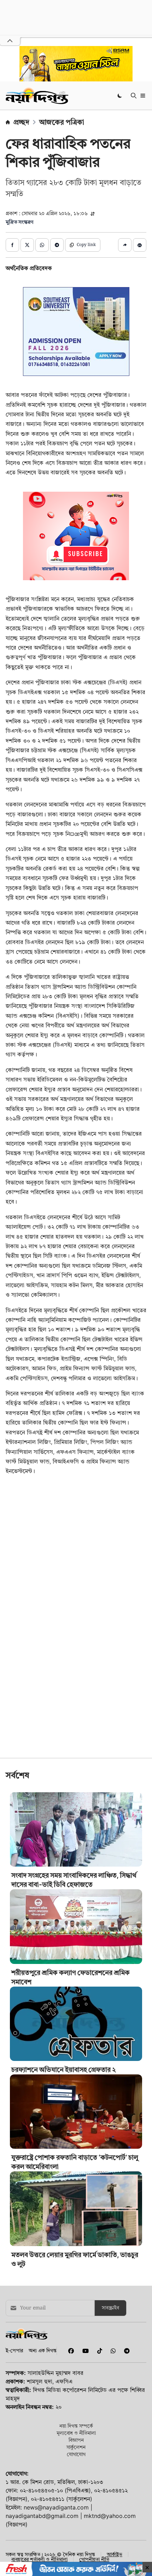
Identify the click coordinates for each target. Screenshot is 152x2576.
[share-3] (42, 245)
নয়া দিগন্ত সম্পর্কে (76, 2426)
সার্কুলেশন (76, 2447)
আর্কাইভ (115, 2554)
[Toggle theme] (120, 95)
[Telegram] (124, 2351)
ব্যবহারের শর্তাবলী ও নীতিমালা (39, 2559)
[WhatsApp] (112, 2351)
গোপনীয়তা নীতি (94, 2559)
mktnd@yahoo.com (110, 2516)
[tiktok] (98, 2351)
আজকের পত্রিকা (62, 122)
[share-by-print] (140, 245)
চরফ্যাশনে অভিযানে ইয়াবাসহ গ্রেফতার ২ (63, 2070)
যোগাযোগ (76, 2454)
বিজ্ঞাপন (76, 2440)
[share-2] (27, 245)
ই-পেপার (14, 2350)
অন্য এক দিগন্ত (43, 2350)
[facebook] (70, 2351)
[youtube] (84, 2351)
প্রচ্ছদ (21, 122)
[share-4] (57, 245)
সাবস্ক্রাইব (110, 2308)
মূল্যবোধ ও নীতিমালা (76, 2433)
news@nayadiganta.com (56, 2507)
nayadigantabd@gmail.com (42, 2516)
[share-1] (12, 245)
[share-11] (125, 245)
